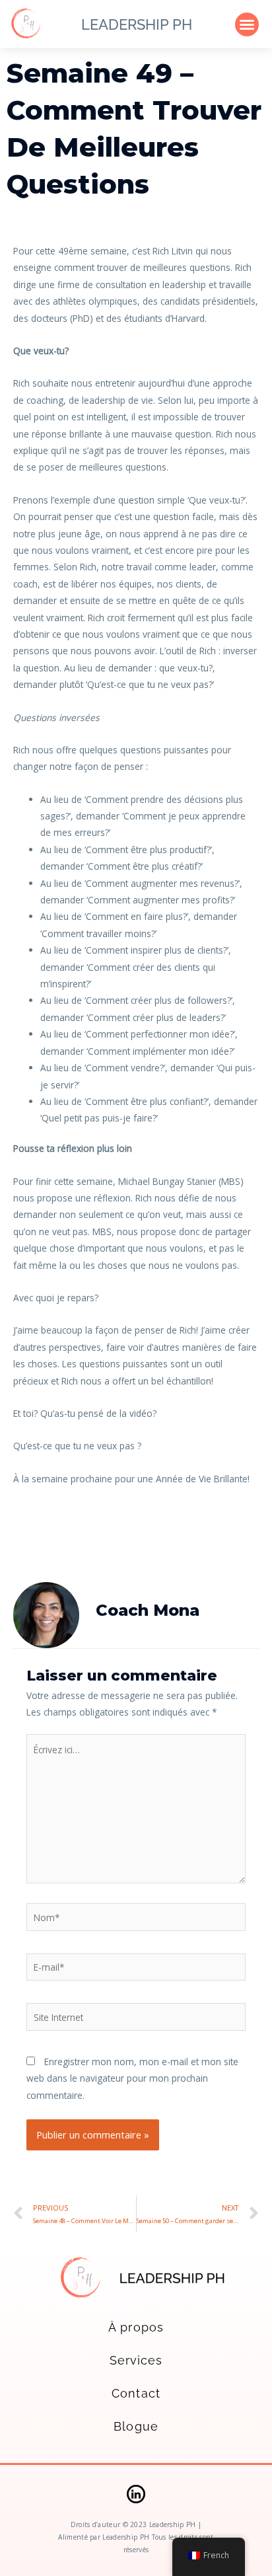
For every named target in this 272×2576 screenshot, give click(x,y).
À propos (136, 2327)
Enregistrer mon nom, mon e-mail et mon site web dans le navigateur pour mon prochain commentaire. (132, 2078)
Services (136, 2360)
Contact (136, 2393)
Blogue (136, 2426)
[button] (247, 24)
